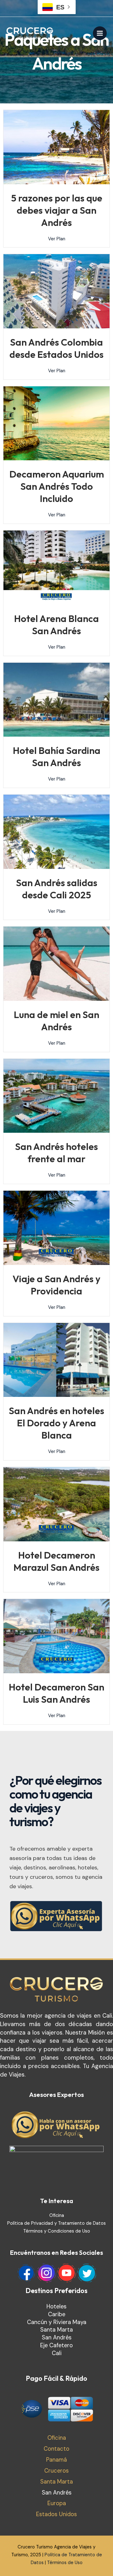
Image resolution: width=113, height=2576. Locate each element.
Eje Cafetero (56, 2345)
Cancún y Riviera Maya (57, 2322)
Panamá (56, 2460)
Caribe (57, 2314)
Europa (57, 2503)
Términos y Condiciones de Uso (57, 2231)
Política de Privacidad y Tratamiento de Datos (56, 2223)
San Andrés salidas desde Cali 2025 (57, 889)
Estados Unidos (56, 2514)
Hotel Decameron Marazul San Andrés (56, 1561)
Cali (57, 2353)
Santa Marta (56, 2330)
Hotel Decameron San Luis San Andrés (56, 1693)
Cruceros (56, 2471)
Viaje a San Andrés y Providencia (56, 1285)
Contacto (56, 2449)
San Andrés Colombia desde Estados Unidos (56, 348)
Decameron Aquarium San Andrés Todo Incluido (57, 486)
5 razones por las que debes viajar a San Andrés (57, 210)
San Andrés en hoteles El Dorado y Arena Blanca (56, 1423)
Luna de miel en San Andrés (56, 1021)
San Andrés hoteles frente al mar (56, 1153)
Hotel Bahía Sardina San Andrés (57, 757)
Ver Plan (57, 239)
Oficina (57, 2215)
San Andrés (57, 2338)
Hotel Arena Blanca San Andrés (56, 625)
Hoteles (56, 2307)
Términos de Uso (65, 2563)
